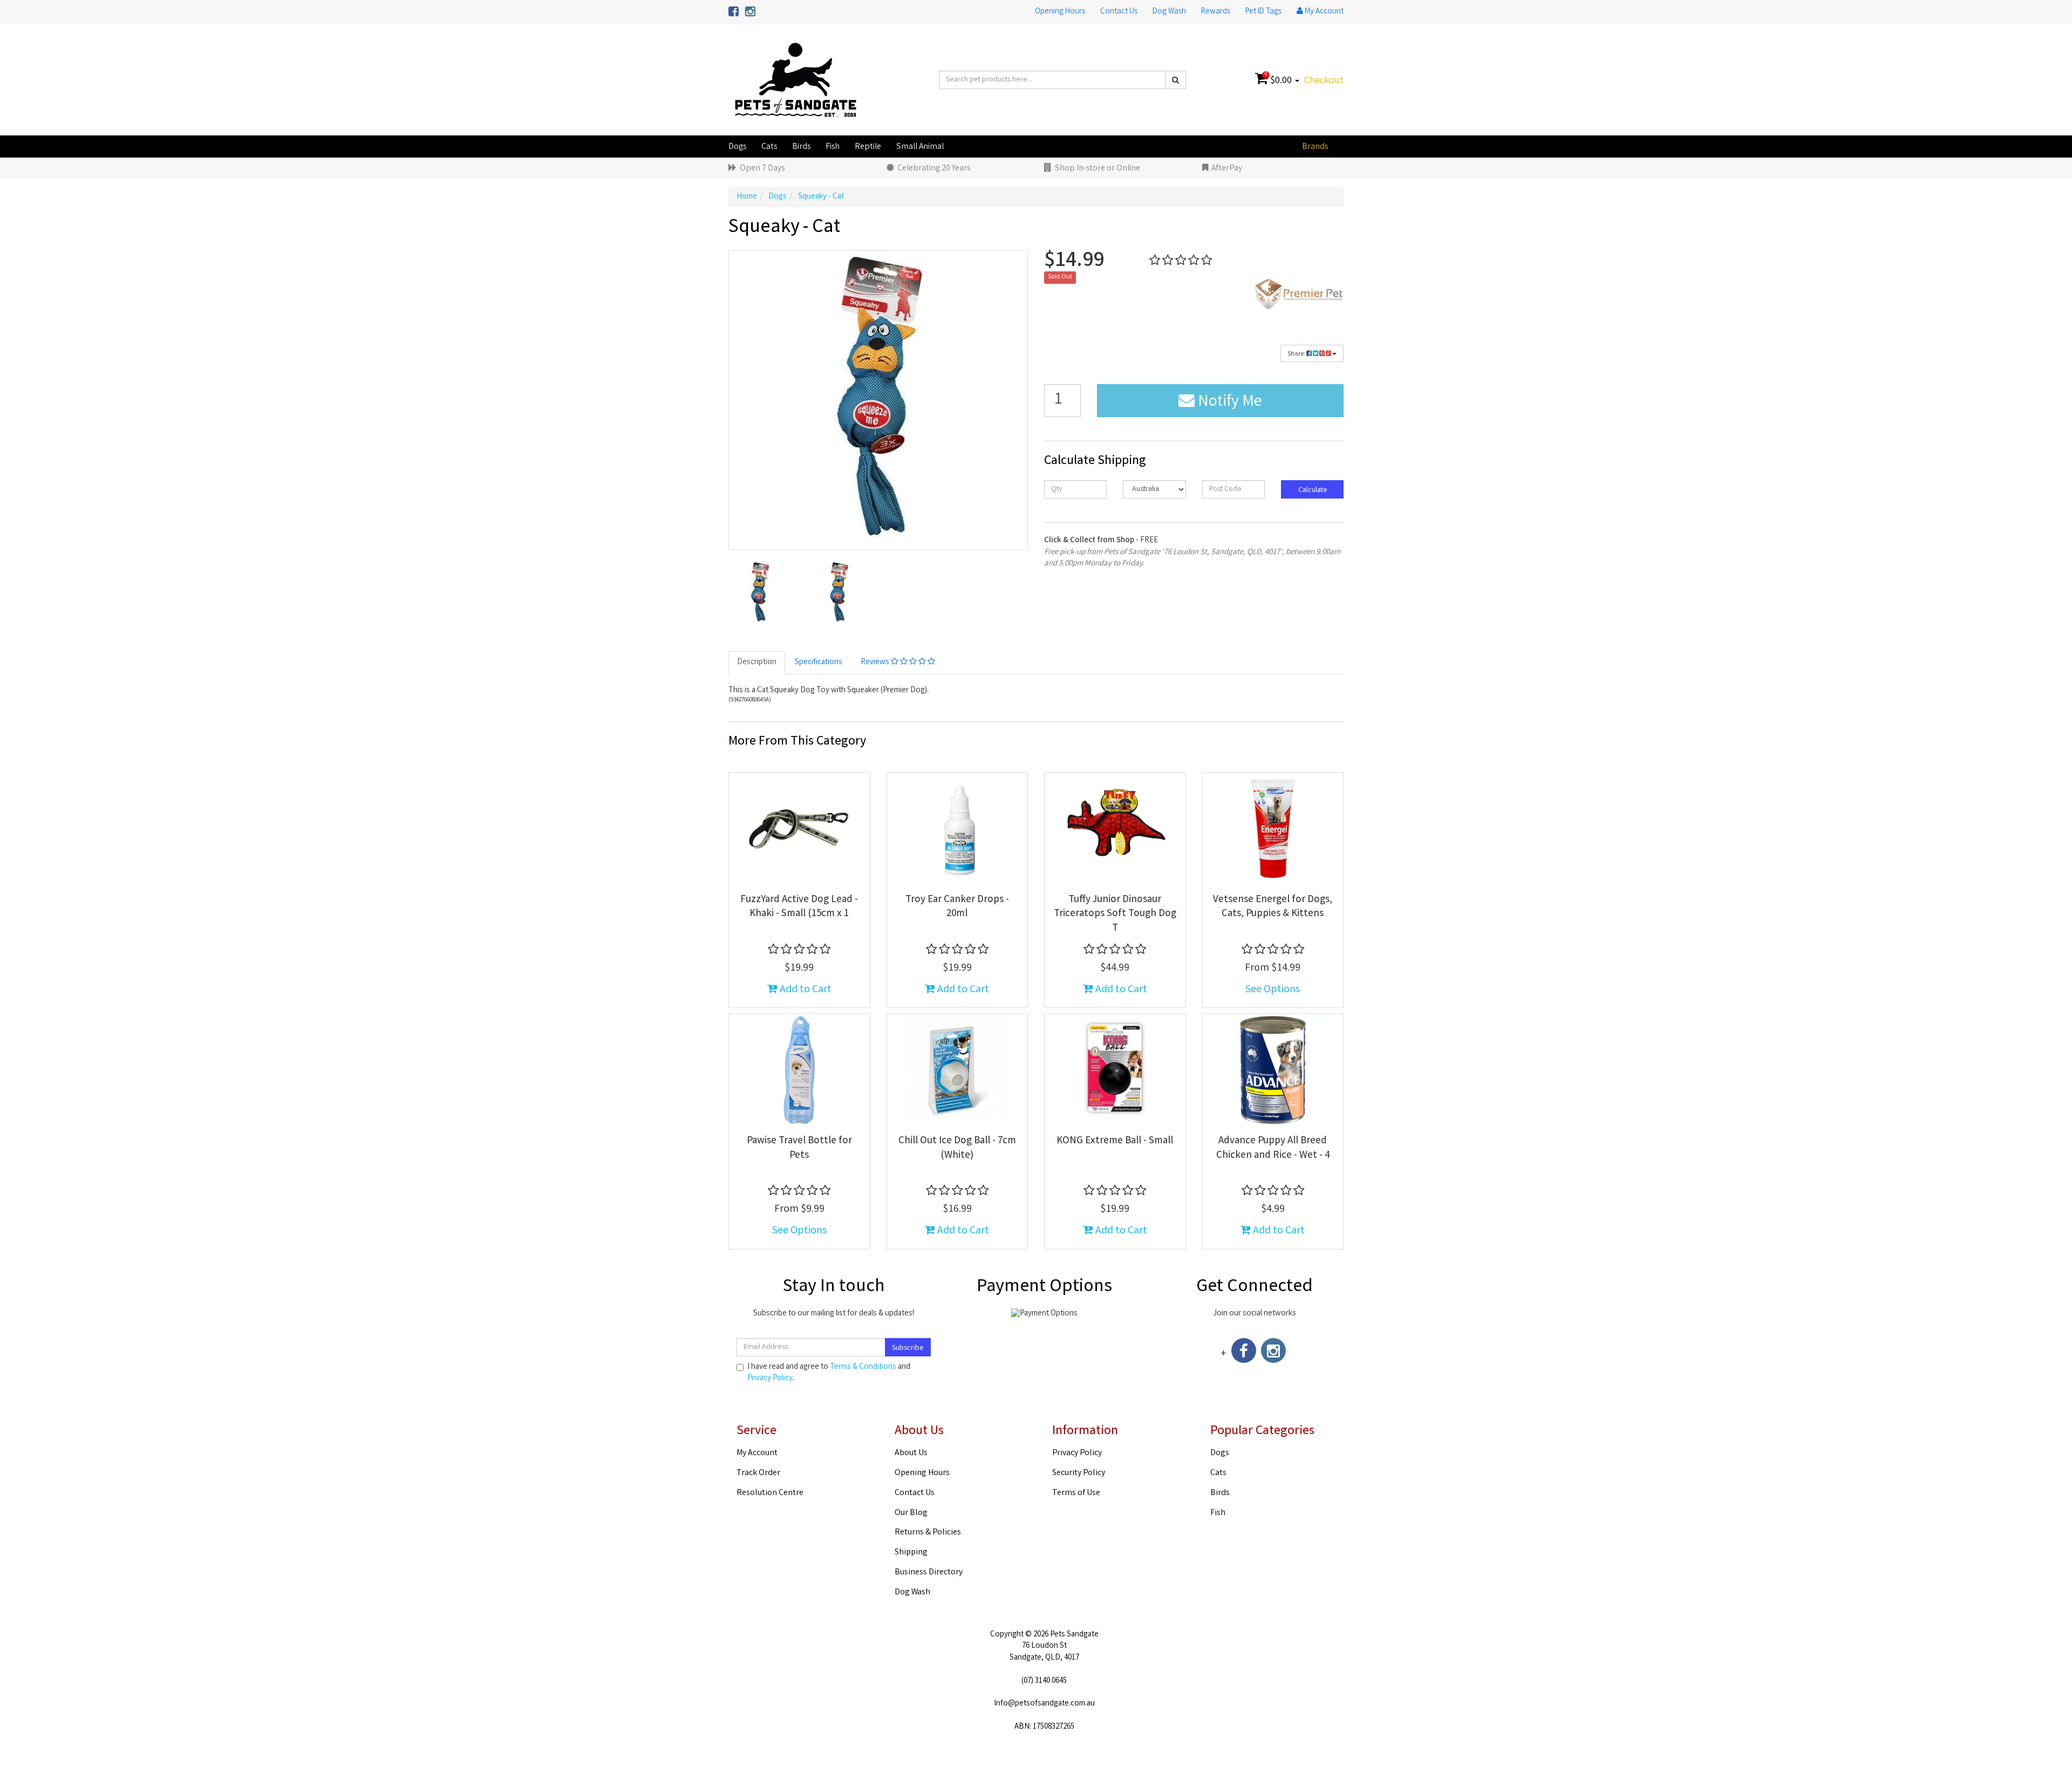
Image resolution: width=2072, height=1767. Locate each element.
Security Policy (1079, 1473)
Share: (1297, 354)
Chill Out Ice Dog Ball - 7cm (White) (957, 1148)
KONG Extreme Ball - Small (1115, 1141)
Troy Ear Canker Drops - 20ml (957, 907)
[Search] (1175, 80)
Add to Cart (805, 990)
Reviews (876, 663)
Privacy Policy (770, 1379)
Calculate (1312, 490)
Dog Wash (1169, 12)
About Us (911, 1453)
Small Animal (920, 147)
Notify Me (1228, 402)
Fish (833, 147)
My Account (757, 1453)
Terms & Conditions (863, 1367)
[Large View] (760, 592)
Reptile (868, 147)
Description (757, 663)
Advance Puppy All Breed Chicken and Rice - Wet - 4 (1273, 1148)
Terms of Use (1076, 1493)
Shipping (911, 1553)
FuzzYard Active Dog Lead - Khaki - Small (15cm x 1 (799, 907)
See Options (1273, 990)
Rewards (1216, 12)
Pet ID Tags (1263, 12)
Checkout (1324, 81)
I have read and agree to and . (829, 1373)
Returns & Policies (928, 1533)
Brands (1315, 147)
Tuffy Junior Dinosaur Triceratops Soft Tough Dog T (1115, 914)
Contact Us (1119, 12)
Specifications (819, 663)
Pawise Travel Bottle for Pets (799, 1148)
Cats (769, 147)
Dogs (737, 147)
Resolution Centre (770, 1493)
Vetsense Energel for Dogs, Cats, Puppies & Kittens (1273, 907)
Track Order (758, 1473)
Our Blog (911, 1513)
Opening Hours (1060, 12)
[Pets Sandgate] (796, 80)
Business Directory (929, 1572)
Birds (801, 147)
